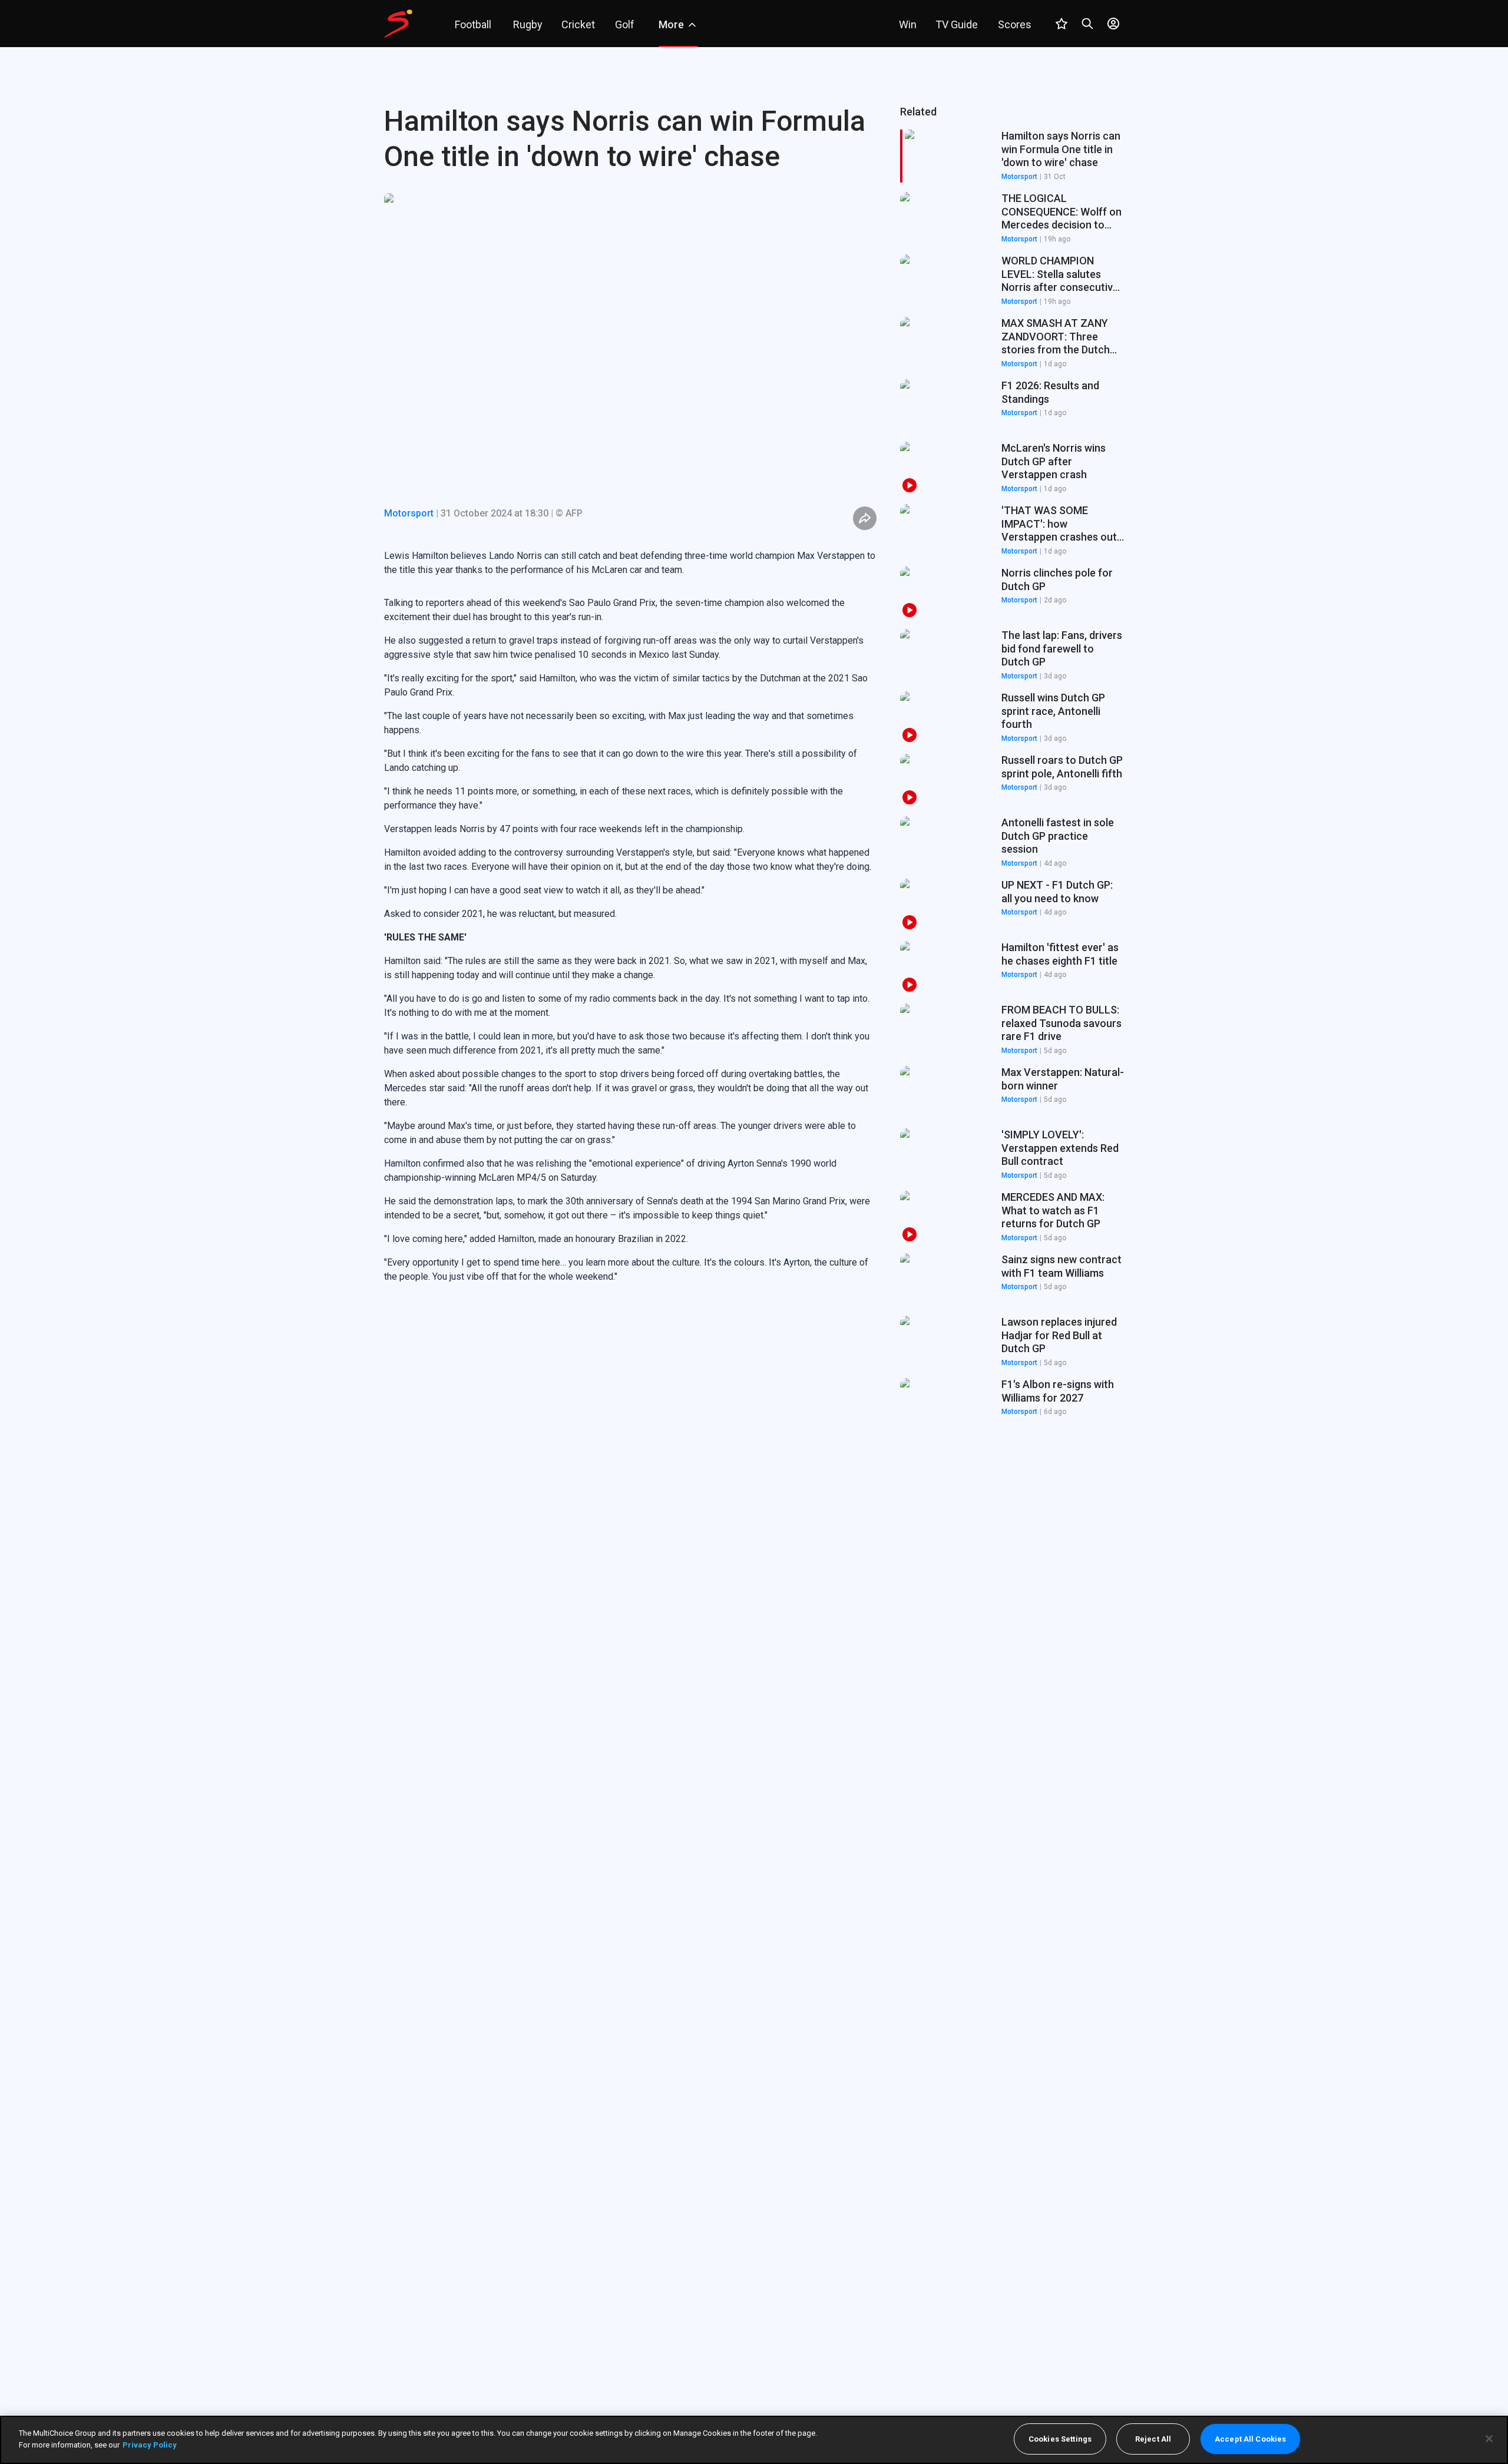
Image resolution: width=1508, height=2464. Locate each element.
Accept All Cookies (1250, 2439)
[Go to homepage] (398, 24)
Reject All (1153, 2439)
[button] (1012, 218)
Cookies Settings (1060, 2439)
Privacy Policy (150, 2444)
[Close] (1489, 2439)
